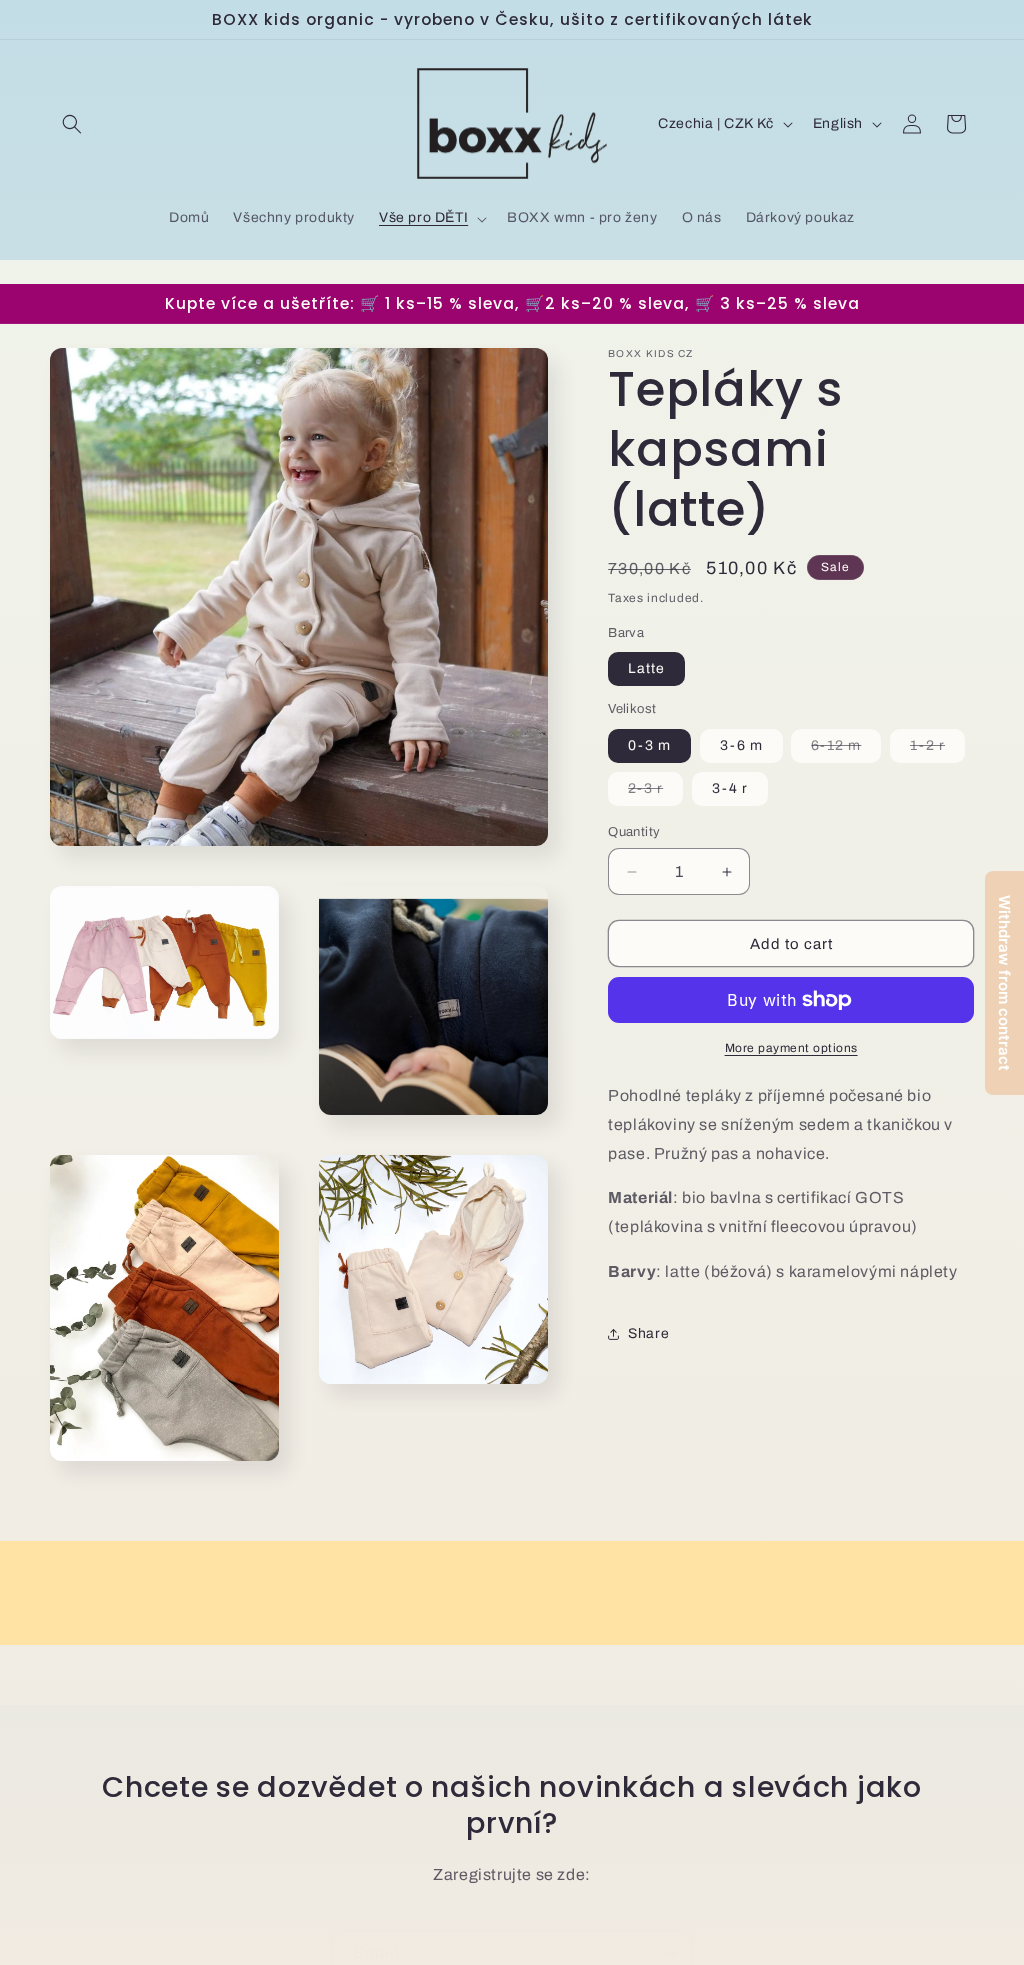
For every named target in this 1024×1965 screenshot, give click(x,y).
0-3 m (649, 745)
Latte (646, 668)
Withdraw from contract (1004, 983)
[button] (72, 124)
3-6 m (741, 745)
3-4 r (730, 788)
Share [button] (648, 1333)
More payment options (791, 1048)
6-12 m (846, 750)
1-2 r (937, 750)
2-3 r (655, 793)
